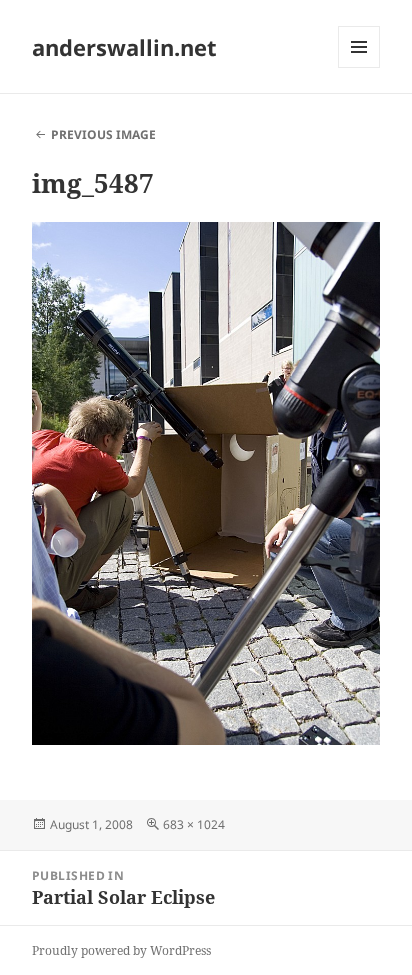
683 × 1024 (194, 824)
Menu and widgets (359, 67)
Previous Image (103, 134)
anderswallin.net (124, 47)
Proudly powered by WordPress (121, 950)
